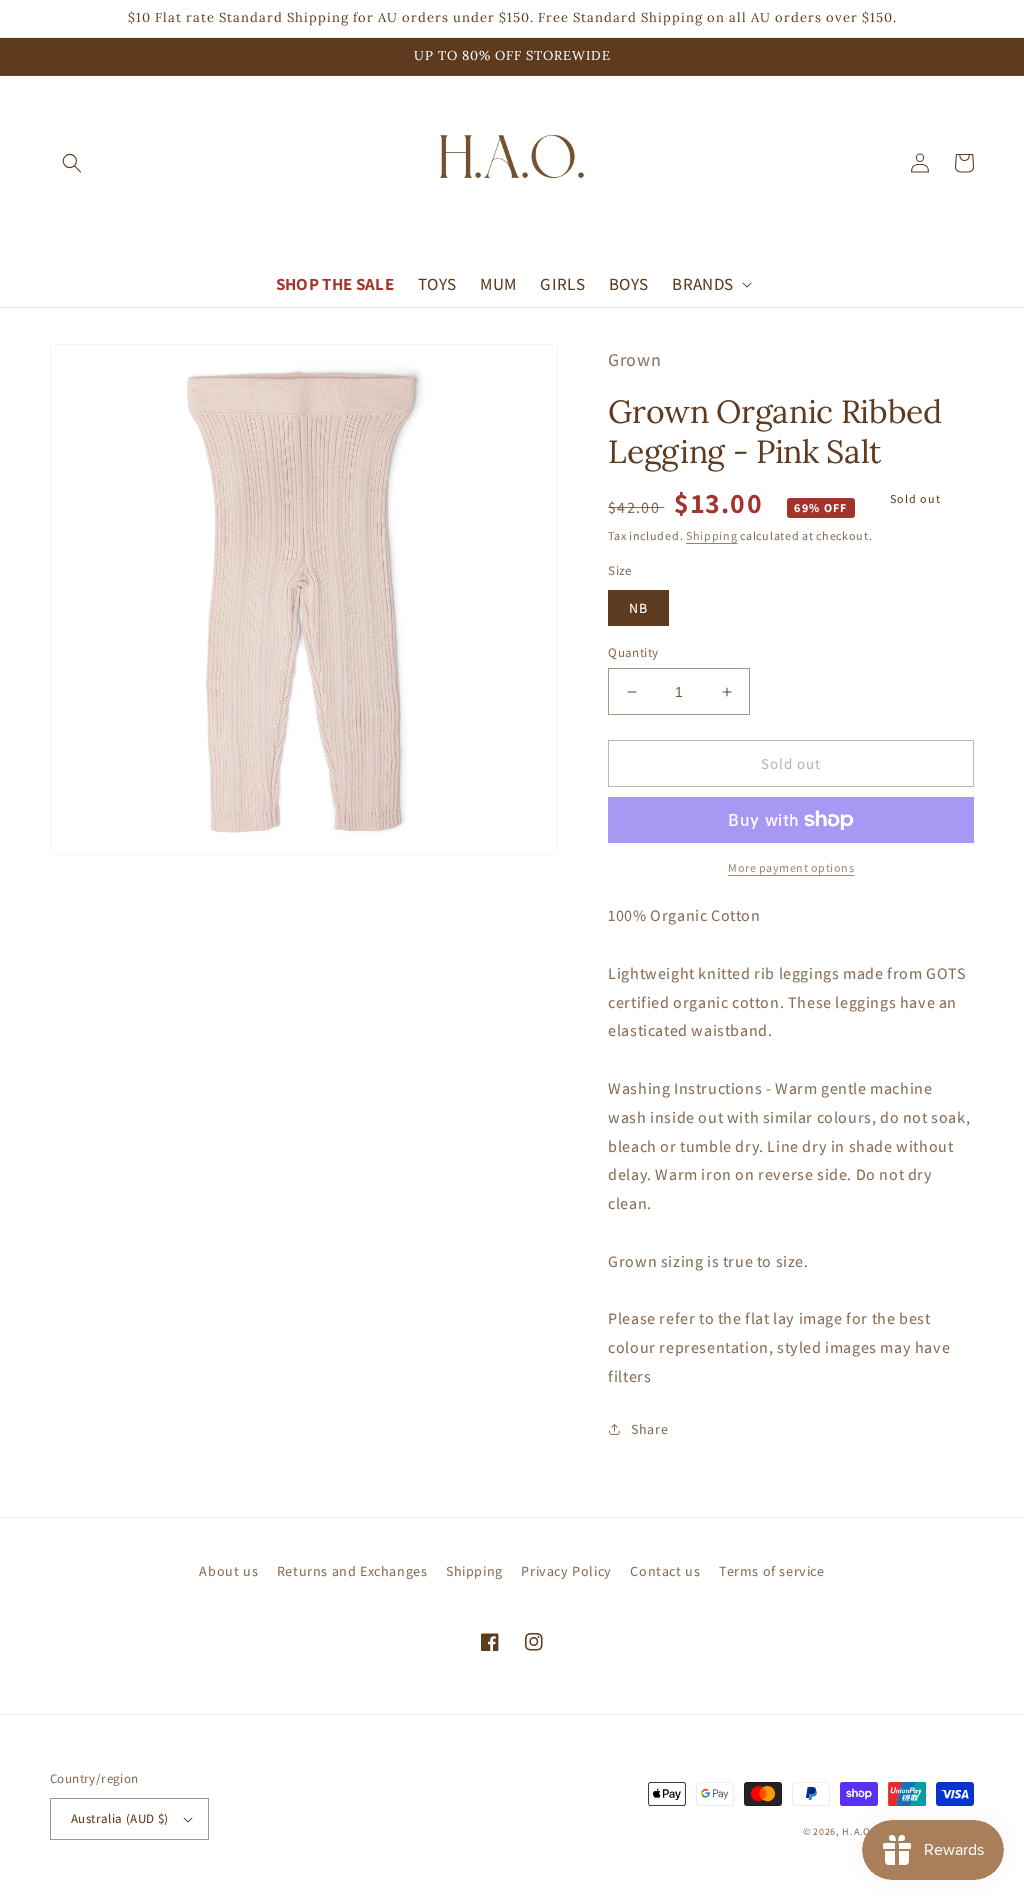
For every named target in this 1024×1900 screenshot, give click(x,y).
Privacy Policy (566, 1571)
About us (228, 1571)
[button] (72, 163)
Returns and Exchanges (352, 1571)
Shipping (712, 535)
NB (638, 608)
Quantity (633, 652)
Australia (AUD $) (120, 1818)
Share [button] (649, 1429)
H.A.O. (858, 1831)
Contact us (665, 1571)
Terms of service (772, 1571)
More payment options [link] (791, 867)
